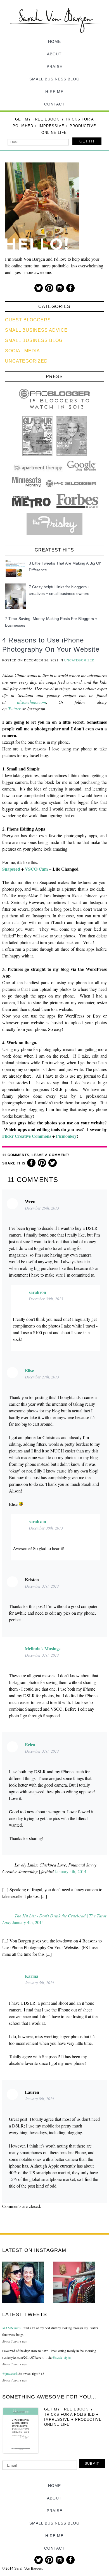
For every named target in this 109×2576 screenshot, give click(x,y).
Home (54, 41)
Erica (30, 1744)
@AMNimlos (11, 2328)
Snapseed (11, 869)
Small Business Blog (54, 79)
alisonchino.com (32, 702)
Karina (32, 1976)
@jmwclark (10, 2373)
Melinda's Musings (43, 1648)
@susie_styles (62, 2357)
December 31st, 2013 (42, 1586)
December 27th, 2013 (42, 1377)
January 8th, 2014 (39, 2099)
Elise (29, 1370)
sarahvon (37, 1292)
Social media (22, 351)
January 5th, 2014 (39, 1983)
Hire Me (54, 92)
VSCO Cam (36, 869)
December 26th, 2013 (42, 1208)
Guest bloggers (28, 320)
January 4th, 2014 (71, 1871)
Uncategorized (26, 361)
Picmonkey (66, 1136)
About (54, 54)
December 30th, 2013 (46, 1299)
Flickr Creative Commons (27, 1136)
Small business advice (36, 330)
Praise (54, 67)
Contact (54, 104)
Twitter (14, 709)
